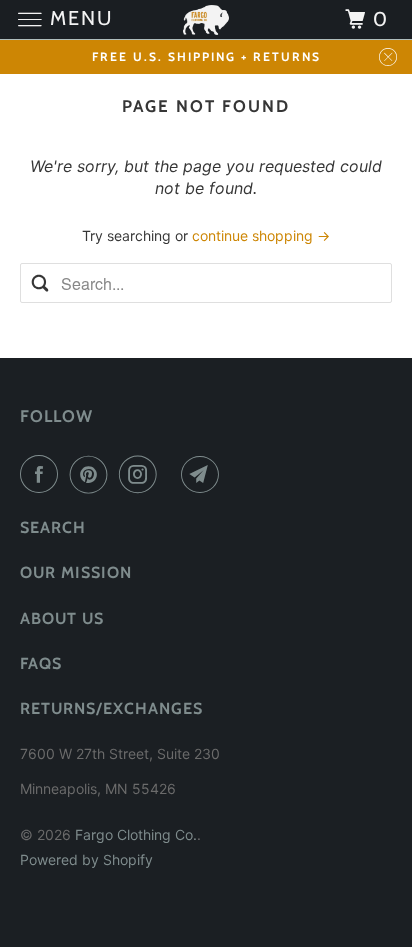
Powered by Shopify (86, 859)
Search (53, 527)
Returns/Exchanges (111, 708)
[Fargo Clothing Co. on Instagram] (142, 474)
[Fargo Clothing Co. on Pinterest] (93, 474)
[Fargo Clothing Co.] (206, 19)
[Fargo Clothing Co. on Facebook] (43, 474)
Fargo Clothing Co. (136, 834)
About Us (62, 618)
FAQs (41, 663)
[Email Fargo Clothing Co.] (204, 474)
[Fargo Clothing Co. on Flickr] (173, 474)
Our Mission (76, 572)
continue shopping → (261, 235)
